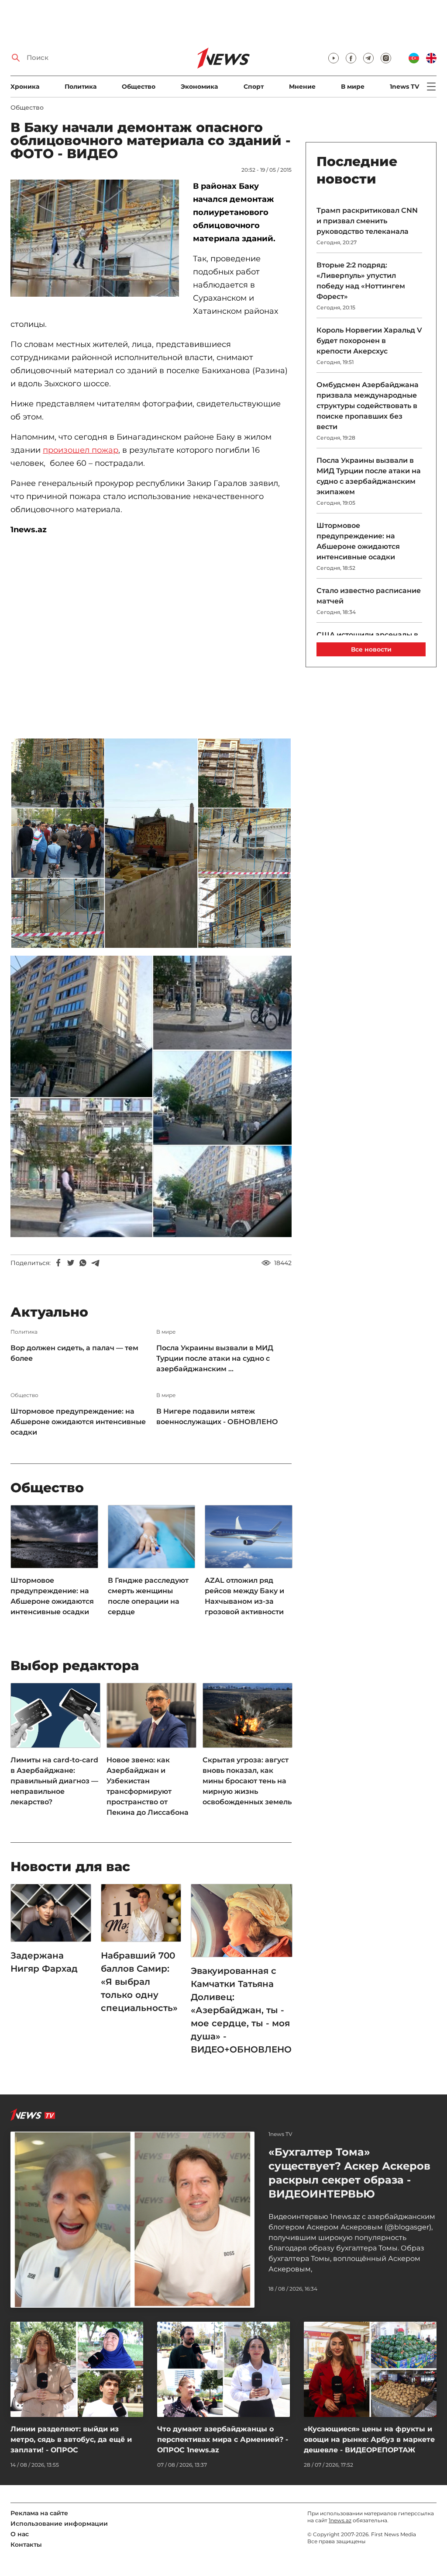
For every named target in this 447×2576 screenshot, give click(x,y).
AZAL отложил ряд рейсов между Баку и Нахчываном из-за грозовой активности (244, 1596)
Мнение (302, 87)
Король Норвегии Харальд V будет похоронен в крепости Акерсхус (369, 341)
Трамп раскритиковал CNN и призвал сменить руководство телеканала (367, 221)
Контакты (26, 2545)
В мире (353, 87)
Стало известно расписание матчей (369, 596)
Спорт (254, 87)
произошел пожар (81, 450)
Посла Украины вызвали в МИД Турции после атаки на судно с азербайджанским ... (215, 1358)
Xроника (25, 87)
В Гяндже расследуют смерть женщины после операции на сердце (148, 1596)
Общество (139, 87)
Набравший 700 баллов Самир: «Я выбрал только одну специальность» (139, 1982)
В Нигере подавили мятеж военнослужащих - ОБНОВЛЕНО (217, 1416)
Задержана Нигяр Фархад (44, 1962)
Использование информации (59, 2524)
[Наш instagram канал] (386, 58)
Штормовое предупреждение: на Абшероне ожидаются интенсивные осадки (78, 1422)
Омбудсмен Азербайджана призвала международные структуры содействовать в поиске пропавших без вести (368, 406)
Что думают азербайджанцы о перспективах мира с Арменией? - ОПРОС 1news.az (223, 2439)
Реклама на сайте (39, 2513)
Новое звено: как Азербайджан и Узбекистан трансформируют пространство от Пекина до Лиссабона (148, 1786)
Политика (81, 87)
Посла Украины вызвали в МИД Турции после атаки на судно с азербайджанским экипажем (369, 476)
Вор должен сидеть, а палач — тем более (74, 1353)
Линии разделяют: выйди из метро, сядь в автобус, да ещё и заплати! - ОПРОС (71, 2439)
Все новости (371, 649)
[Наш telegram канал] (368, 58)
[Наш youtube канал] (334, 58)
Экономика (199, 87)
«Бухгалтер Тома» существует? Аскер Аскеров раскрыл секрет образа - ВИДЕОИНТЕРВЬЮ (349, 2173)
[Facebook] (58, 1263)
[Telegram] (95, 1263)
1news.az (340, 2520)
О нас (20, 2534)
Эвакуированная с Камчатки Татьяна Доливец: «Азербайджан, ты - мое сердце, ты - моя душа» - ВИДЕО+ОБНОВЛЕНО (241, 2010)
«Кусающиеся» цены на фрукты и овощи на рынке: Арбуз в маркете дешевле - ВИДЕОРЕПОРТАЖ (369, 2439)
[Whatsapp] (83, 1263)
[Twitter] (71, 1263)
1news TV (404, 87)
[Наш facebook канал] (351, 58)
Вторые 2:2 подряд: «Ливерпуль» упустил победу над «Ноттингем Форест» (361, 281)
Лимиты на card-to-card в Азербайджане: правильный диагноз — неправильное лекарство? (54, 1781)
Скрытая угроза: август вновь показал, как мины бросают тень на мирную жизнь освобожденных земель (247, 1781)
